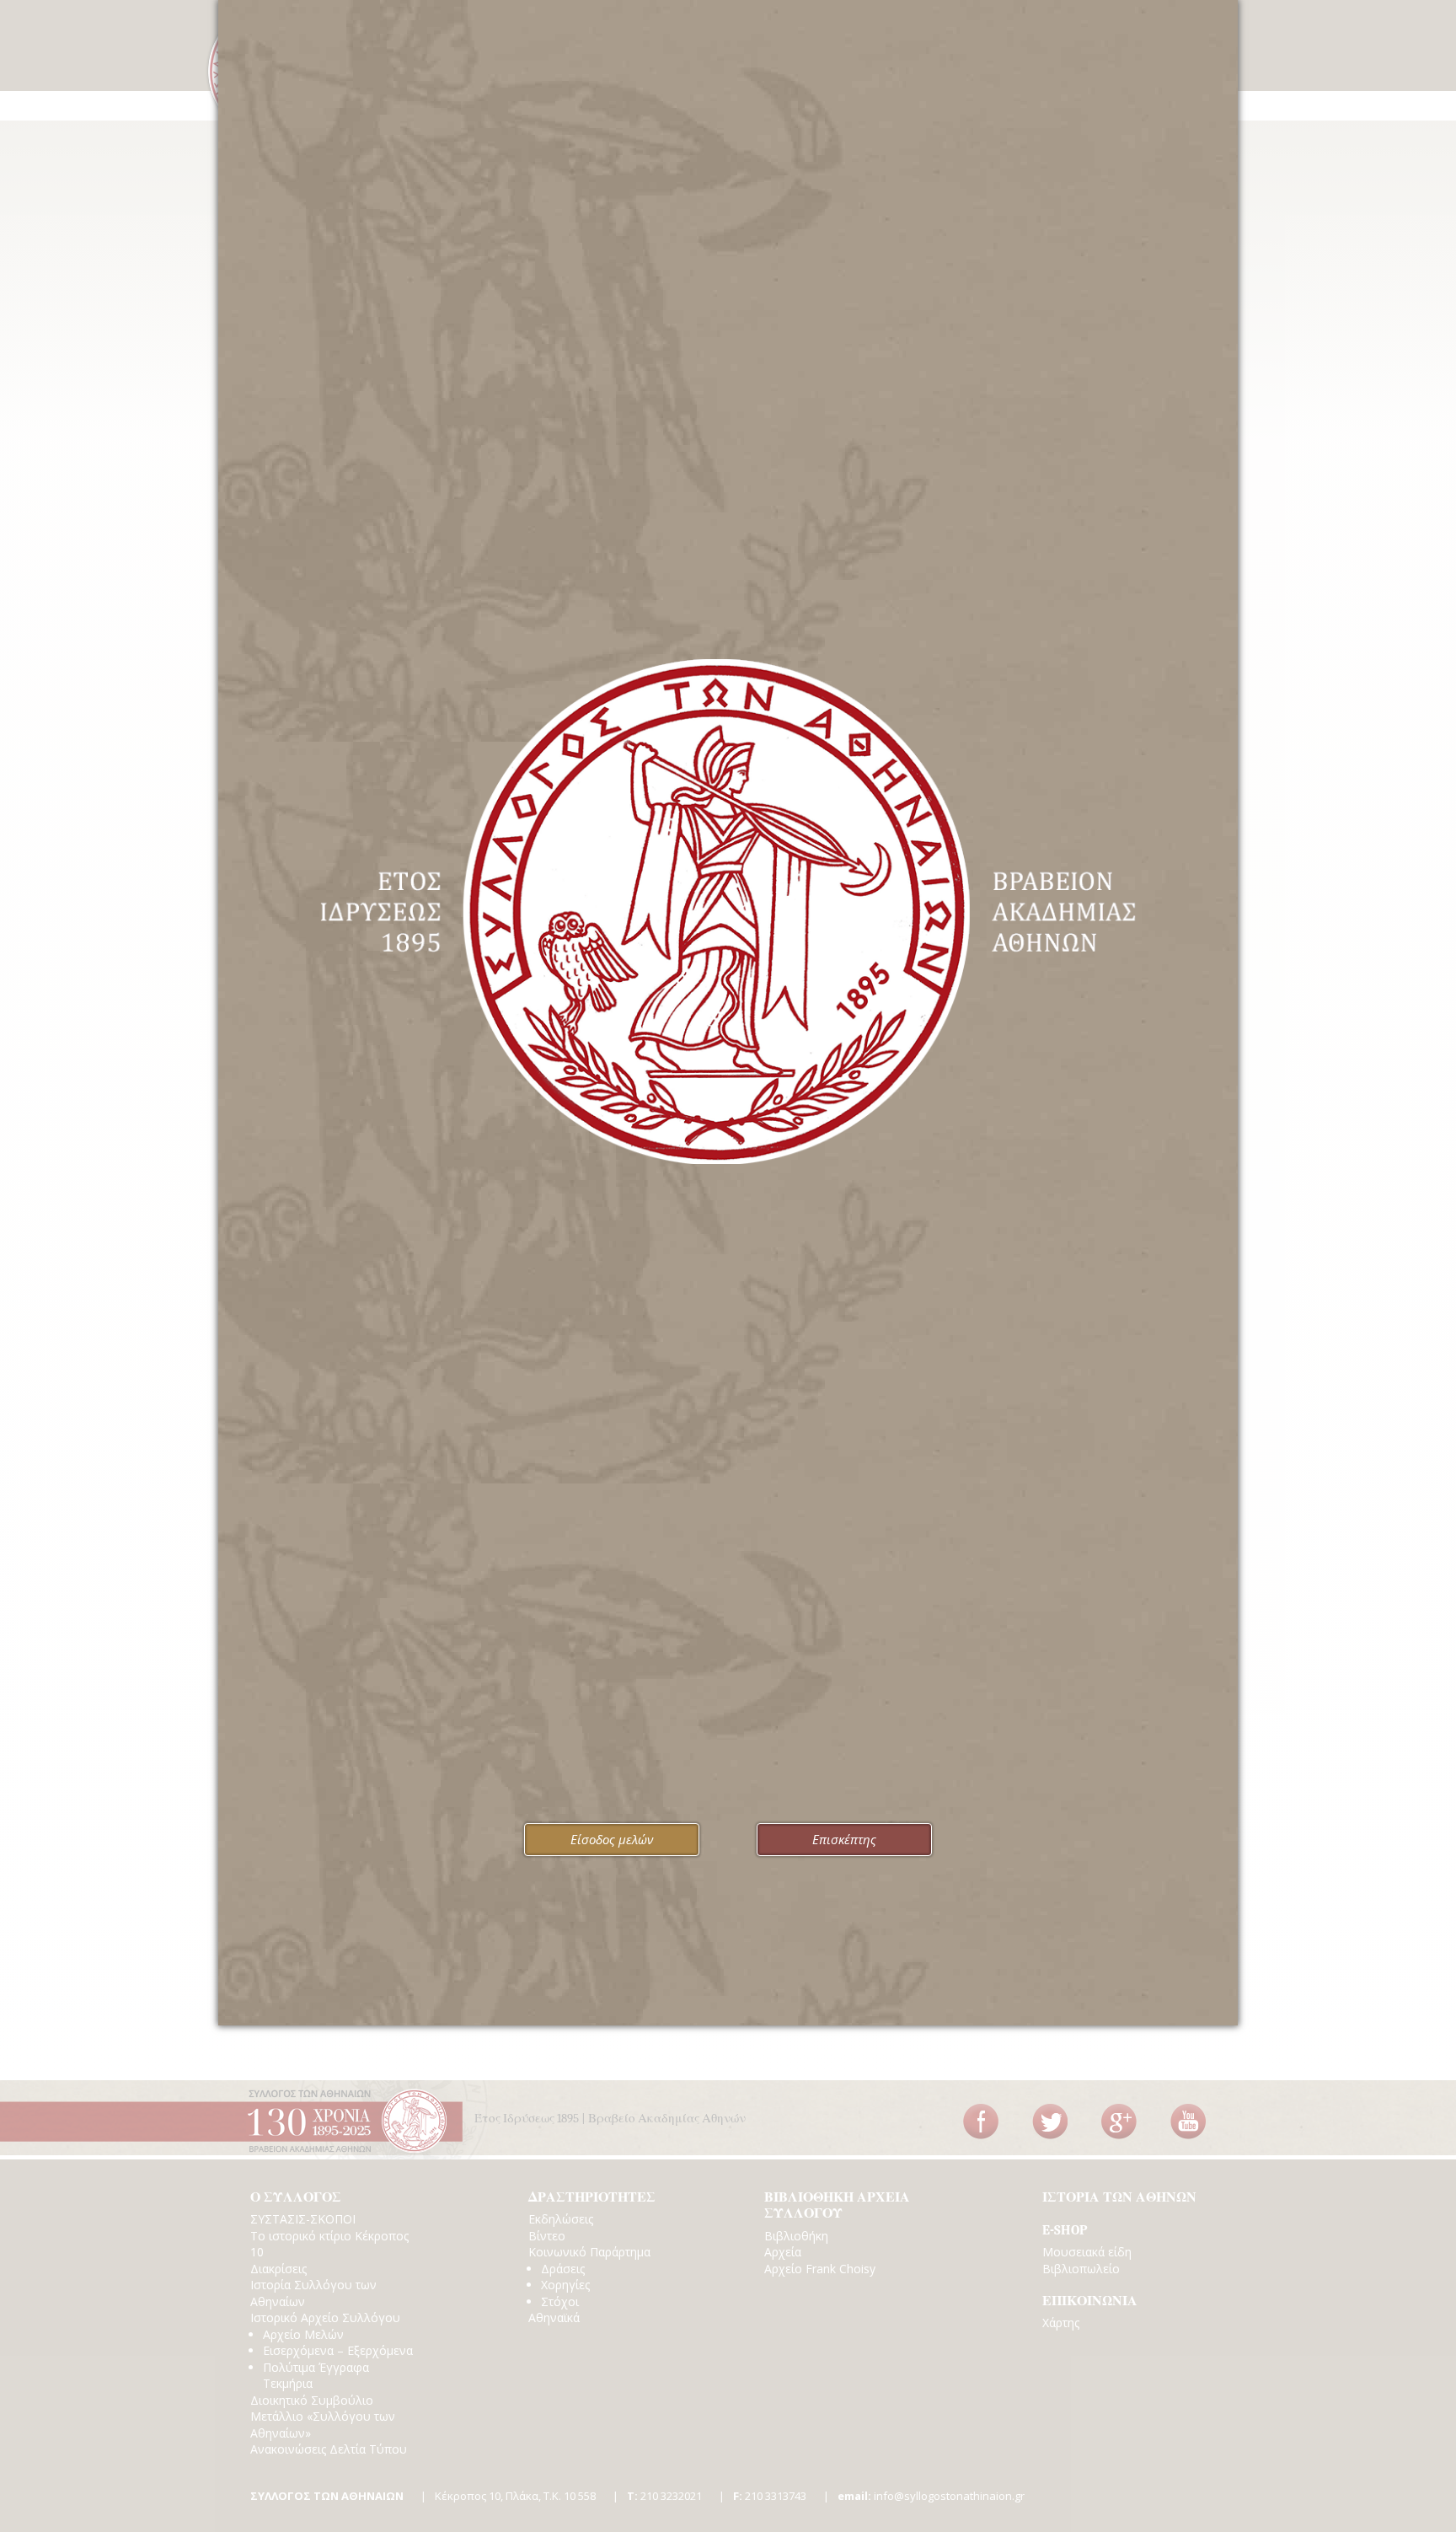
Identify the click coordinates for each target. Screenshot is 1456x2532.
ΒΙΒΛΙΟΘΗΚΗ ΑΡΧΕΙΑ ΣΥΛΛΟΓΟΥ (837, 2206)
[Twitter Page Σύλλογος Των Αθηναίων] (1050, 2122)
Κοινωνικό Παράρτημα (589, 2252)
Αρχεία (783, 2252)
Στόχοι (560, 2301)
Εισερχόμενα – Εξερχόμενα (338, 2350)
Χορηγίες (565, 2285)
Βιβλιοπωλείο (1081, 2269)
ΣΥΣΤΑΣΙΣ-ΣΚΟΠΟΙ (303, 2219)
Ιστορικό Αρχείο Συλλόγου (325, 2317)
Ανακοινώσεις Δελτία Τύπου (329, 2449)
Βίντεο (547, 2236)
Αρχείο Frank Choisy (820, 2269)
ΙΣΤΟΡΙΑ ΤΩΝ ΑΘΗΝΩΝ (1119, 2197)
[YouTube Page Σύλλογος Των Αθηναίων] (1188, 2122)
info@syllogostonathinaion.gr (931, 2496)
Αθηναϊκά (554, 2317)
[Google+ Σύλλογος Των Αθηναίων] (1119, 2122)
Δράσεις (563, 2269)
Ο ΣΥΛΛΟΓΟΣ (296, 2197)
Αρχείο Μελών (303, 2334)
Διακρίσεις (278, 2269)
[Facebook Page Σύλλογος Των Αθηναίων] (981, 2122)
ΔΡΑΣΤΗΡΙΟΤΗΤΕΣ (592, 2197)
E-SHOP (1065, 2230)
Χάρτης (1061, 2323)
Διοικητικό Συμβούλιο (312, 2400)
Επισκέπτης (844, 1839)
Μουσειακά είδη (1087, 2252)
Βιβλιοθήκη (796, 2236)
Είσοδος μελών (612, 1839)
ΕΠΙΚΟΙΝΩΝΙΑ (1090, 2301)
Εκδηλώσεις (561, 2219)
